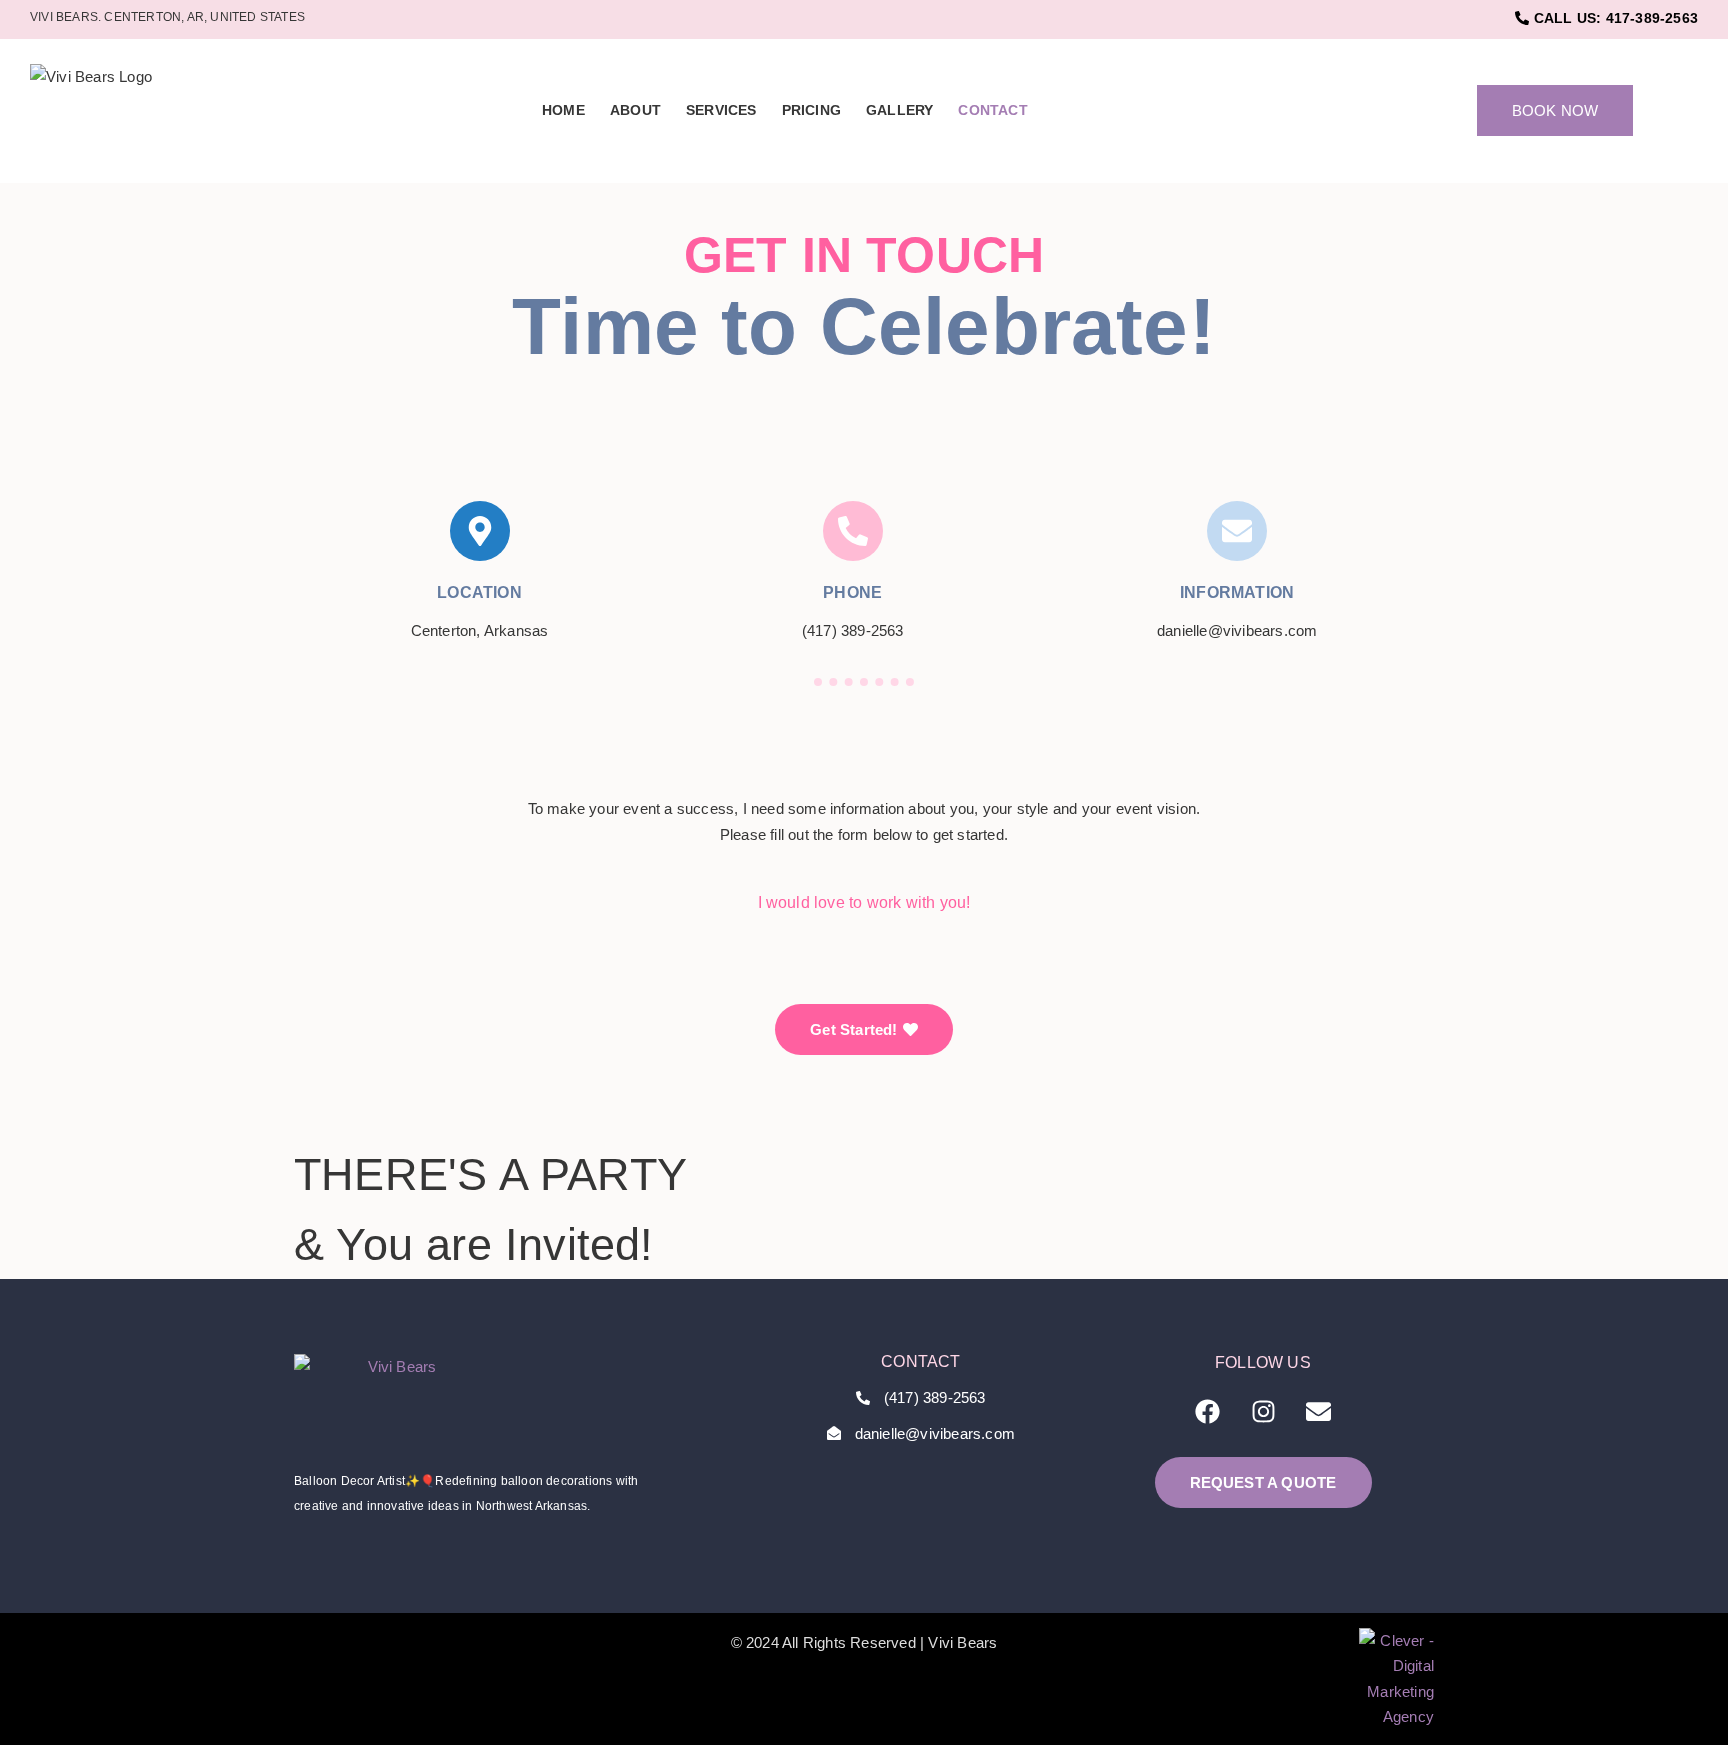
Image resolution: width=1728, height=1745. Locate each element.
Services (721, 110)
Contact (992, 110)
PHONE (852, 592)
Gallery (899, 110)
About (635, 110)
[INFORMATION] (1237, 531)
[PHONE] (853, 531)
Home (563, 110)
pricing (811, 110)
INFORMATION (1237, 592)
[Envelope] (1318, 1412)
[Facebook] (1208, 1412)
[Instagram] (1263, 1412)
